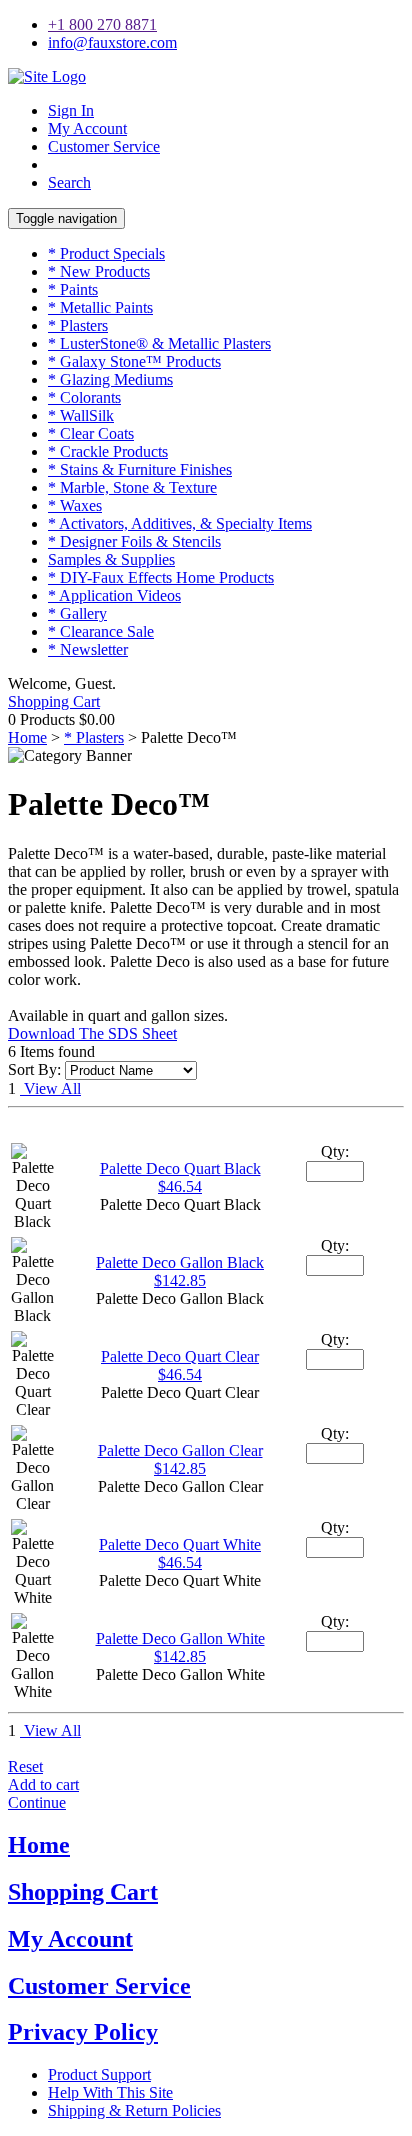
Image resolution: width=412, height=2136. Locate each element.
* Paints (73, 289)
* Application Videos (114, 595)
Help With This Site (110, 2092)
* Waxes (75, 505)
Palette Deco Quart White (180, 1544)
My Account (87, 128)
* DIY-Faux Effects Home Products (161, 577)
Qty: (335, 1151)
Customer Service (104, 146)
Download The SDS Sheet (92, 1033)
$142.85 (180, 1280)
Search (69, 182)
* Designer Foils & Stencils (134, 541)
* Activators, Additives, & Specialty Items (180, 523)
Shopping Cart (54, 701)
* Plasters (78, 325)
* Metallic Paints (100, 307)
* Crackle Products (108, 451)
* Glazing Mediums (110, 379)
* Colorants (84, 397)
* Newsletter (88, 649)
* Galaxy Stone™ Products (134, 361)
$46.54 (180, 1186)
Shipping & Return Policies (134, 2110)
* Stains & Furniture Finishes (140, 469)
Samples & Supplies (111, 559)
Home (27, 737)
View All (50, 1088)
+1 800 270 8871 (102, 24)
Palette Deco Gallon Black (180, 1262)
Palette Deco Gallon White (180, 1638)
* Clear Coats (91, 433)
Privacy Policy (83, 2032)
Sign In (71, 110)
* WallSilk (81, 415)
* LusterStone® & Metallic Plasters (159, 343)
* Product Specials (106, 253)
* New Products (99, 271)
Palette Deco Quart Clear (180, 1356)
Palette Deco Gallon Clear (180, 1450)
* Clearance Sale (101, 631)
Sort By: (34, 1069)
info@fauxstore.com (112, 42)
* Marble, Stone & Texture (132, 487)
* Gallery (77, 613)
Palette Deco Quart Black (180, 1168)
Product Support (99, 2074)
